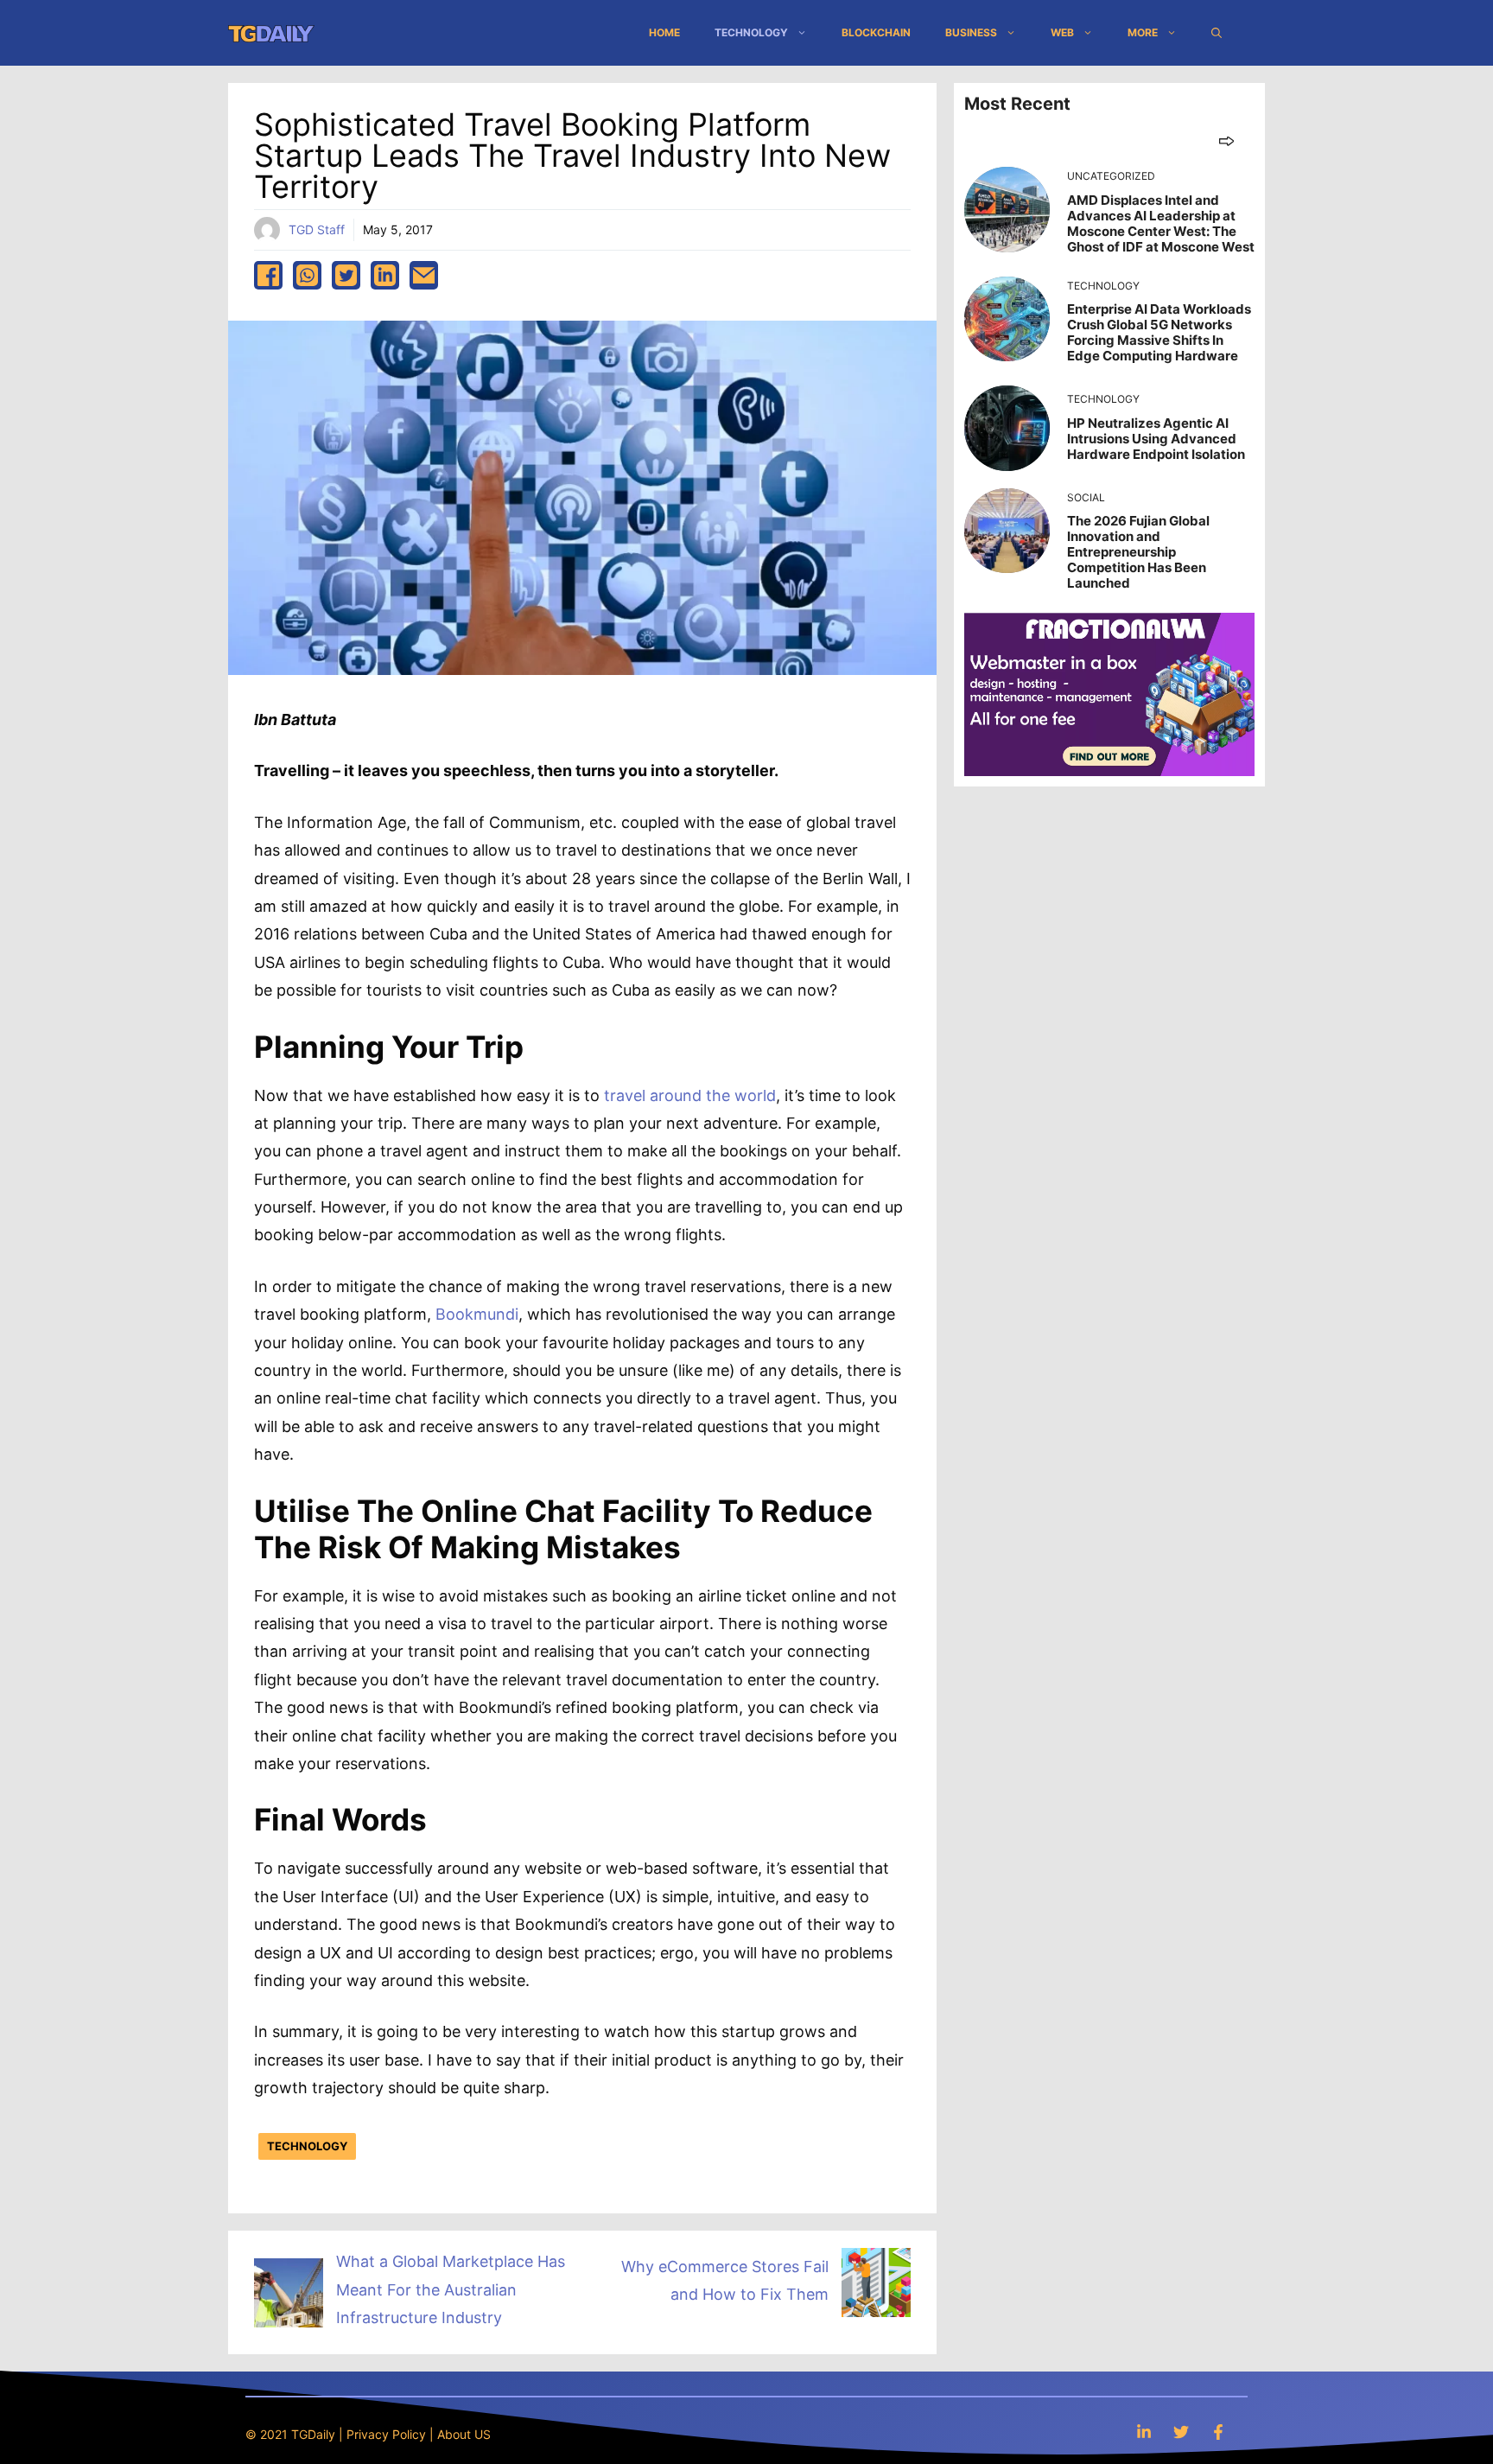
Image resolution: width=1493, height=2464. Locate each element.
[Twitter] (1181, 2432)
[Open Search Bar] (1217, 33)
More (1143, 32)
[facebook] (268, 275)
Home (664, 32)
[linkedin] (385, 275)
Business (971, 32)
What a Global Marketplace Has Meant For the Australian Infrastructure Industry (451, 2289)
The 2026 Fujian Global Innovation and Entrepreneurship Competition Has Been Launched (1138, 552)
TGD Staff (317, 229)
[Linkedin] (1144, 2432)
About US (464, 2434)
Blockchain (876, 32)
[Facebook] (1218, 2432)
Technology (751, 32)
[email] (424, 275)
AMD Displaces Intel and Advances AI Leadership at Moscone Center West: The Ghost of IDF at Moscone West (1161, 223)
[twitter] (346, 275)
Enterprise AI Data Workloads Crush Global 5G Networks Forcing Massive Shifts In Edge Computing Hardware (1159, 332)
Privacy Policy (386, 2434)
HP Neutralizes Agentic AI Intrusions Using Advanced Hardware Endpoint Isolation (1156, 439)
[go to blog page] (1226, 140)
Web (1062, 32)
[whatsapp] (307, 275)
